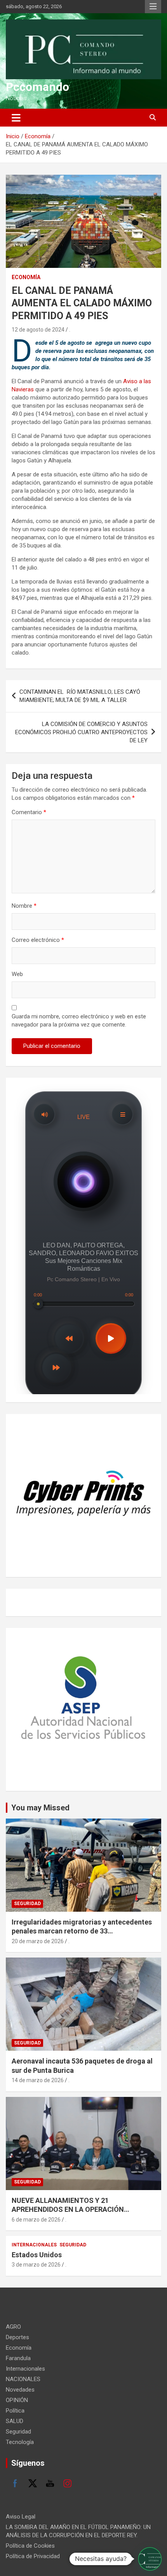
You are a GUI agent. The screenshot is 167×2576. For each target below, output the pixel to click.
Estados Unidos (37, 2255)
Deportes (17, 2337)
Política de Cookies (30, 2546)
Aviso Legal (21, 2517)
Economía (26, 277)
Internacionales (34, 2245)
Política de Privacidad (33, 2556)
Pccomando (37, 87)
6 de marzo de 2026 (36, 2220)
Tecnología (20, 2442)
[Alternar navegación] (16, 118)
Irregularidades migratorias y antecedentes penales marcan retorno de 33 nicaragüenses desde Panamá (82, 1931)
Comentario (29, 812)
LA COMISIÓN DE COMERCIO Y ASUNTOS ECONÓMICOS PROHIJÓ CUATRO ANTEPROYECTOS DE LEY (81, 732)
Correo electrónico (38, 940)
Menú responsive (153, 7)
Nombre (24, 906)
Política (15, 2411)
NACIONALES (23, 2379)
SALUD (15, 2421)
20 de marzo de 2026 (38, 1941)
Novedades (20, 2390)
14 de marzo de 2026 (38, 2080)
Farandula (18, 2358)
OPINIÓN (17, 2400)
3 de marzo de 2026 (36, 2265)
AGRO (13, 2327)
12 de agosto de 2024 (38, 330)
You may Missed (40, 1808)
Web (17, 974)
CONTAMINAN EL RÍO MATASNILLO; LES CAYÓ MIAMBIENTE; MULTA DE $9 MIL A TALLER (80, 696)
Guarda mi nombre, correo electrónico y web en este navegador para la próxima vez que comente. (79, 1020)
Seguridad (27, 1904)
